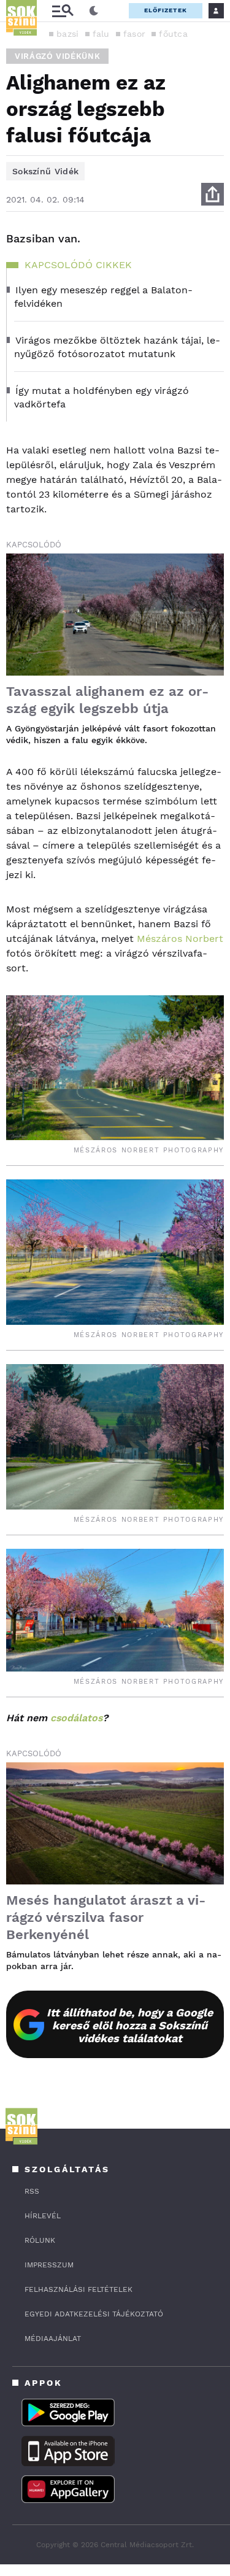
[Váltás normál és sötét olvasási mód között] (94, 11)
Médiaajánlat (53, 2339)
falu (101, 34)
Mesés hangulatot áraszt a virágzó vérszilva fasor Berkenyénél (106, 1917)
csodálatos (76, 1718)
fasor (135, 34)
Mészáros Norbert (180, 939)
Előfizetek (166, 10)
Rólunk (40, 2240)
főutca (173, 34)
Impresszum (49, 2265)
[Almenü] (63, 11)
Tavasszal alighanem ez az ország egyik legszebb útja (107, 700)
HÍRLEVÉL (43, 2216)
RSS (32, 2191)
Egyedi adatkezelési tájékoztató (94, 2314)
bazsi (68, 34)
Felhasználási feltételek (79, 2289)
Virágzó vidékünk (57, 56)
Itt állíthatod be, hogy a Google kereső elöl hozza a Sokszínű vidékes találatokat (130, 2025)
